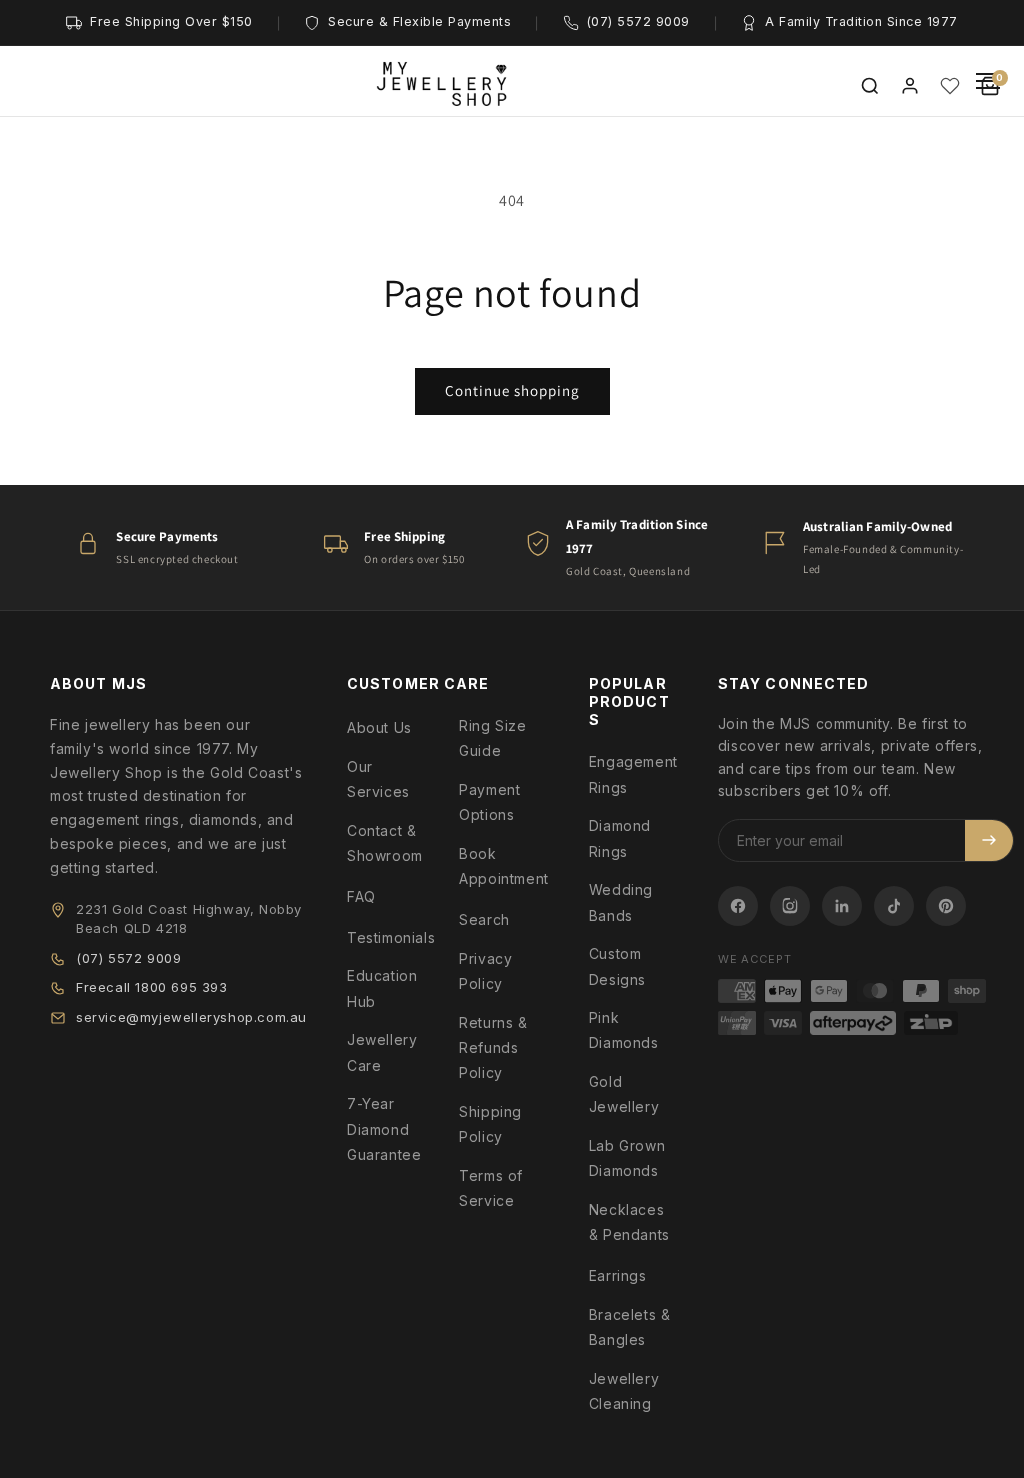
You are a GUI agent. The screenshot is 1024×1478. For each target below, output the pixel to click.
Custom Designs (617, 966)
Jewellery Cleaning (624, 1391)
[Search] (870, 86)
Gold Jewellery (624, 1094)
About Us (379, 727)
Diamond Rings (620, 838)
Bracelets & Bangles (630, 1327)
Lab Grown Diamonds (627, 1158)
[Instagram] (790, 906)
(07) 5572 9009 (128, 958)
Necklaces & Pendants (629, 1222)
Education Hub (382, 988)
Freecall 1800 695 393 (152, 987)
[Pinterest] (946, 906)
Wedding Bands (621, 902)
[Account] (910, 86)
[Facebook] (738, 906)
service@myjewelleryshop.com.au (191, 1017)
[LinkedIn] (842, 906)
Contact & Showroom (385, 843)
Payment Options (489, 802)
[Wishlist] (950, 86)
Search (484, 919)
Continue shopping (512, 390)
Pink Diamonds (624, 1030)
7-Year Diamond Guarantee (384, 1128)
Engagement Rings (633, 774)
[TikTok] (894, 906)
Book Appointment (504, 866)
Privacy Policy (485, 971)
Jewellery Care (382, 1052)
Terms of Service (491, 1188)
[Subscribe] (989, 840)
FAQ (361, 896)
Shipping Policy (490, 1124)
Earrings (618, 1275)
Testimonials (391, 937)
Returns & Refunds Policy (493, 1047)
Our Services (378, 779)
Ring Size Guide (492, 738)
